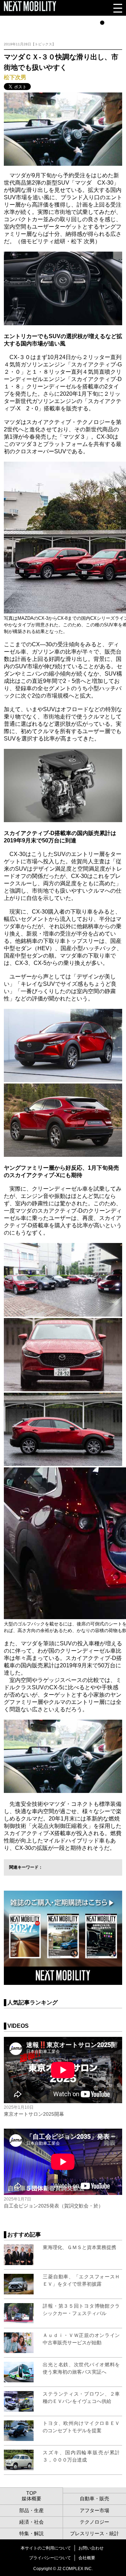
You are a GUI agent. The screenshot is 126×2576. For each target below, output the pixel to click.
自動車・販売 (94, 2499)
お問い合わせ (91, 2548)
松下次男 (15, 77)
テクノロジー (94, 2522)
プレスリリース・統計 (94, 2533)
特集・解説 (31, 2533)
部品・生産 (31, 2510)
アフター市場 (94, 2510)
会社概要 (87, 2558)
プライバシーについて (50, 2558)
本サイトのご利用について (46, 2548)
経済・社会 (31, 2522)
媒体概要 (31, 2499)
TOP (31, 2493)
